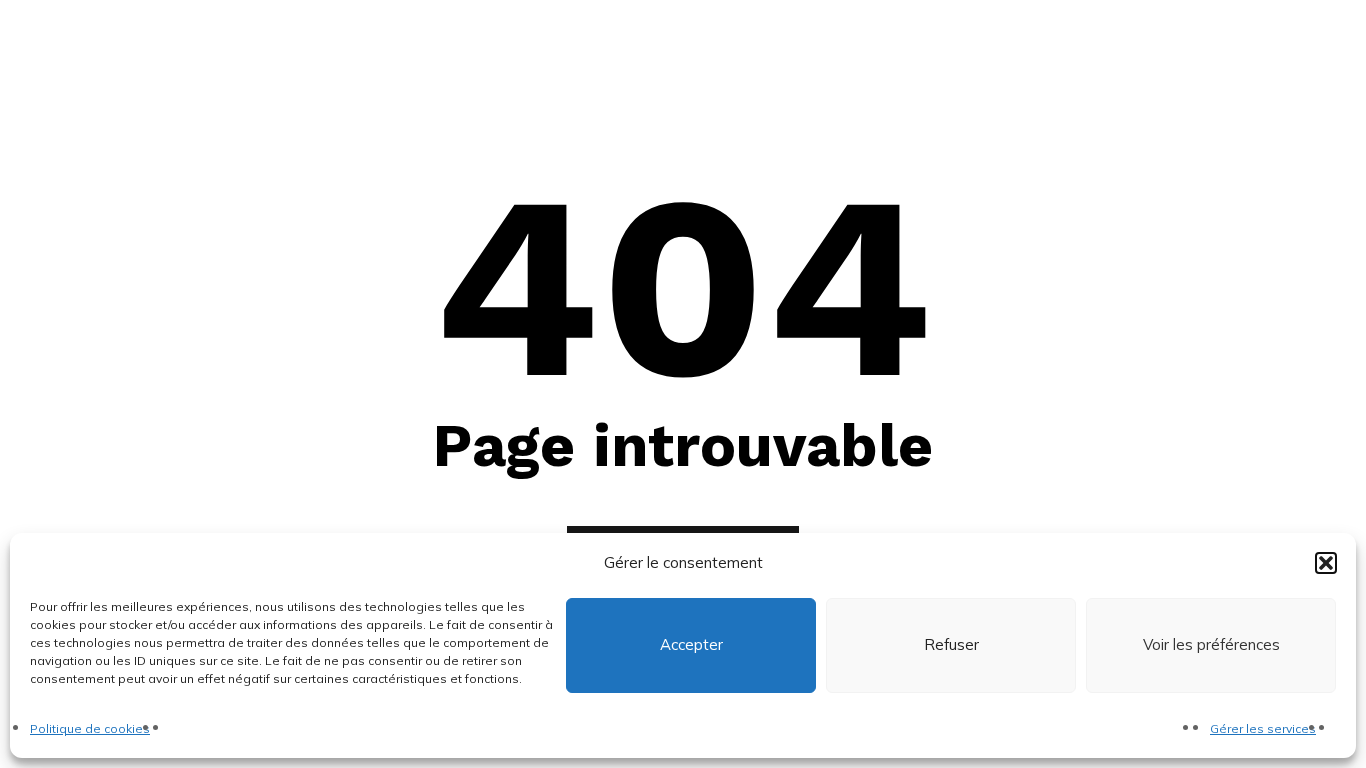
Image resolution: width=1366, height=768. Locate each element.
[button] (1326, 563)
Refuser (951, 645)
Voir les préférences (1211, 645)
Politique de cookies (90, 728)
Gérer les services (1263, 728)
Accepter (691, 645)
